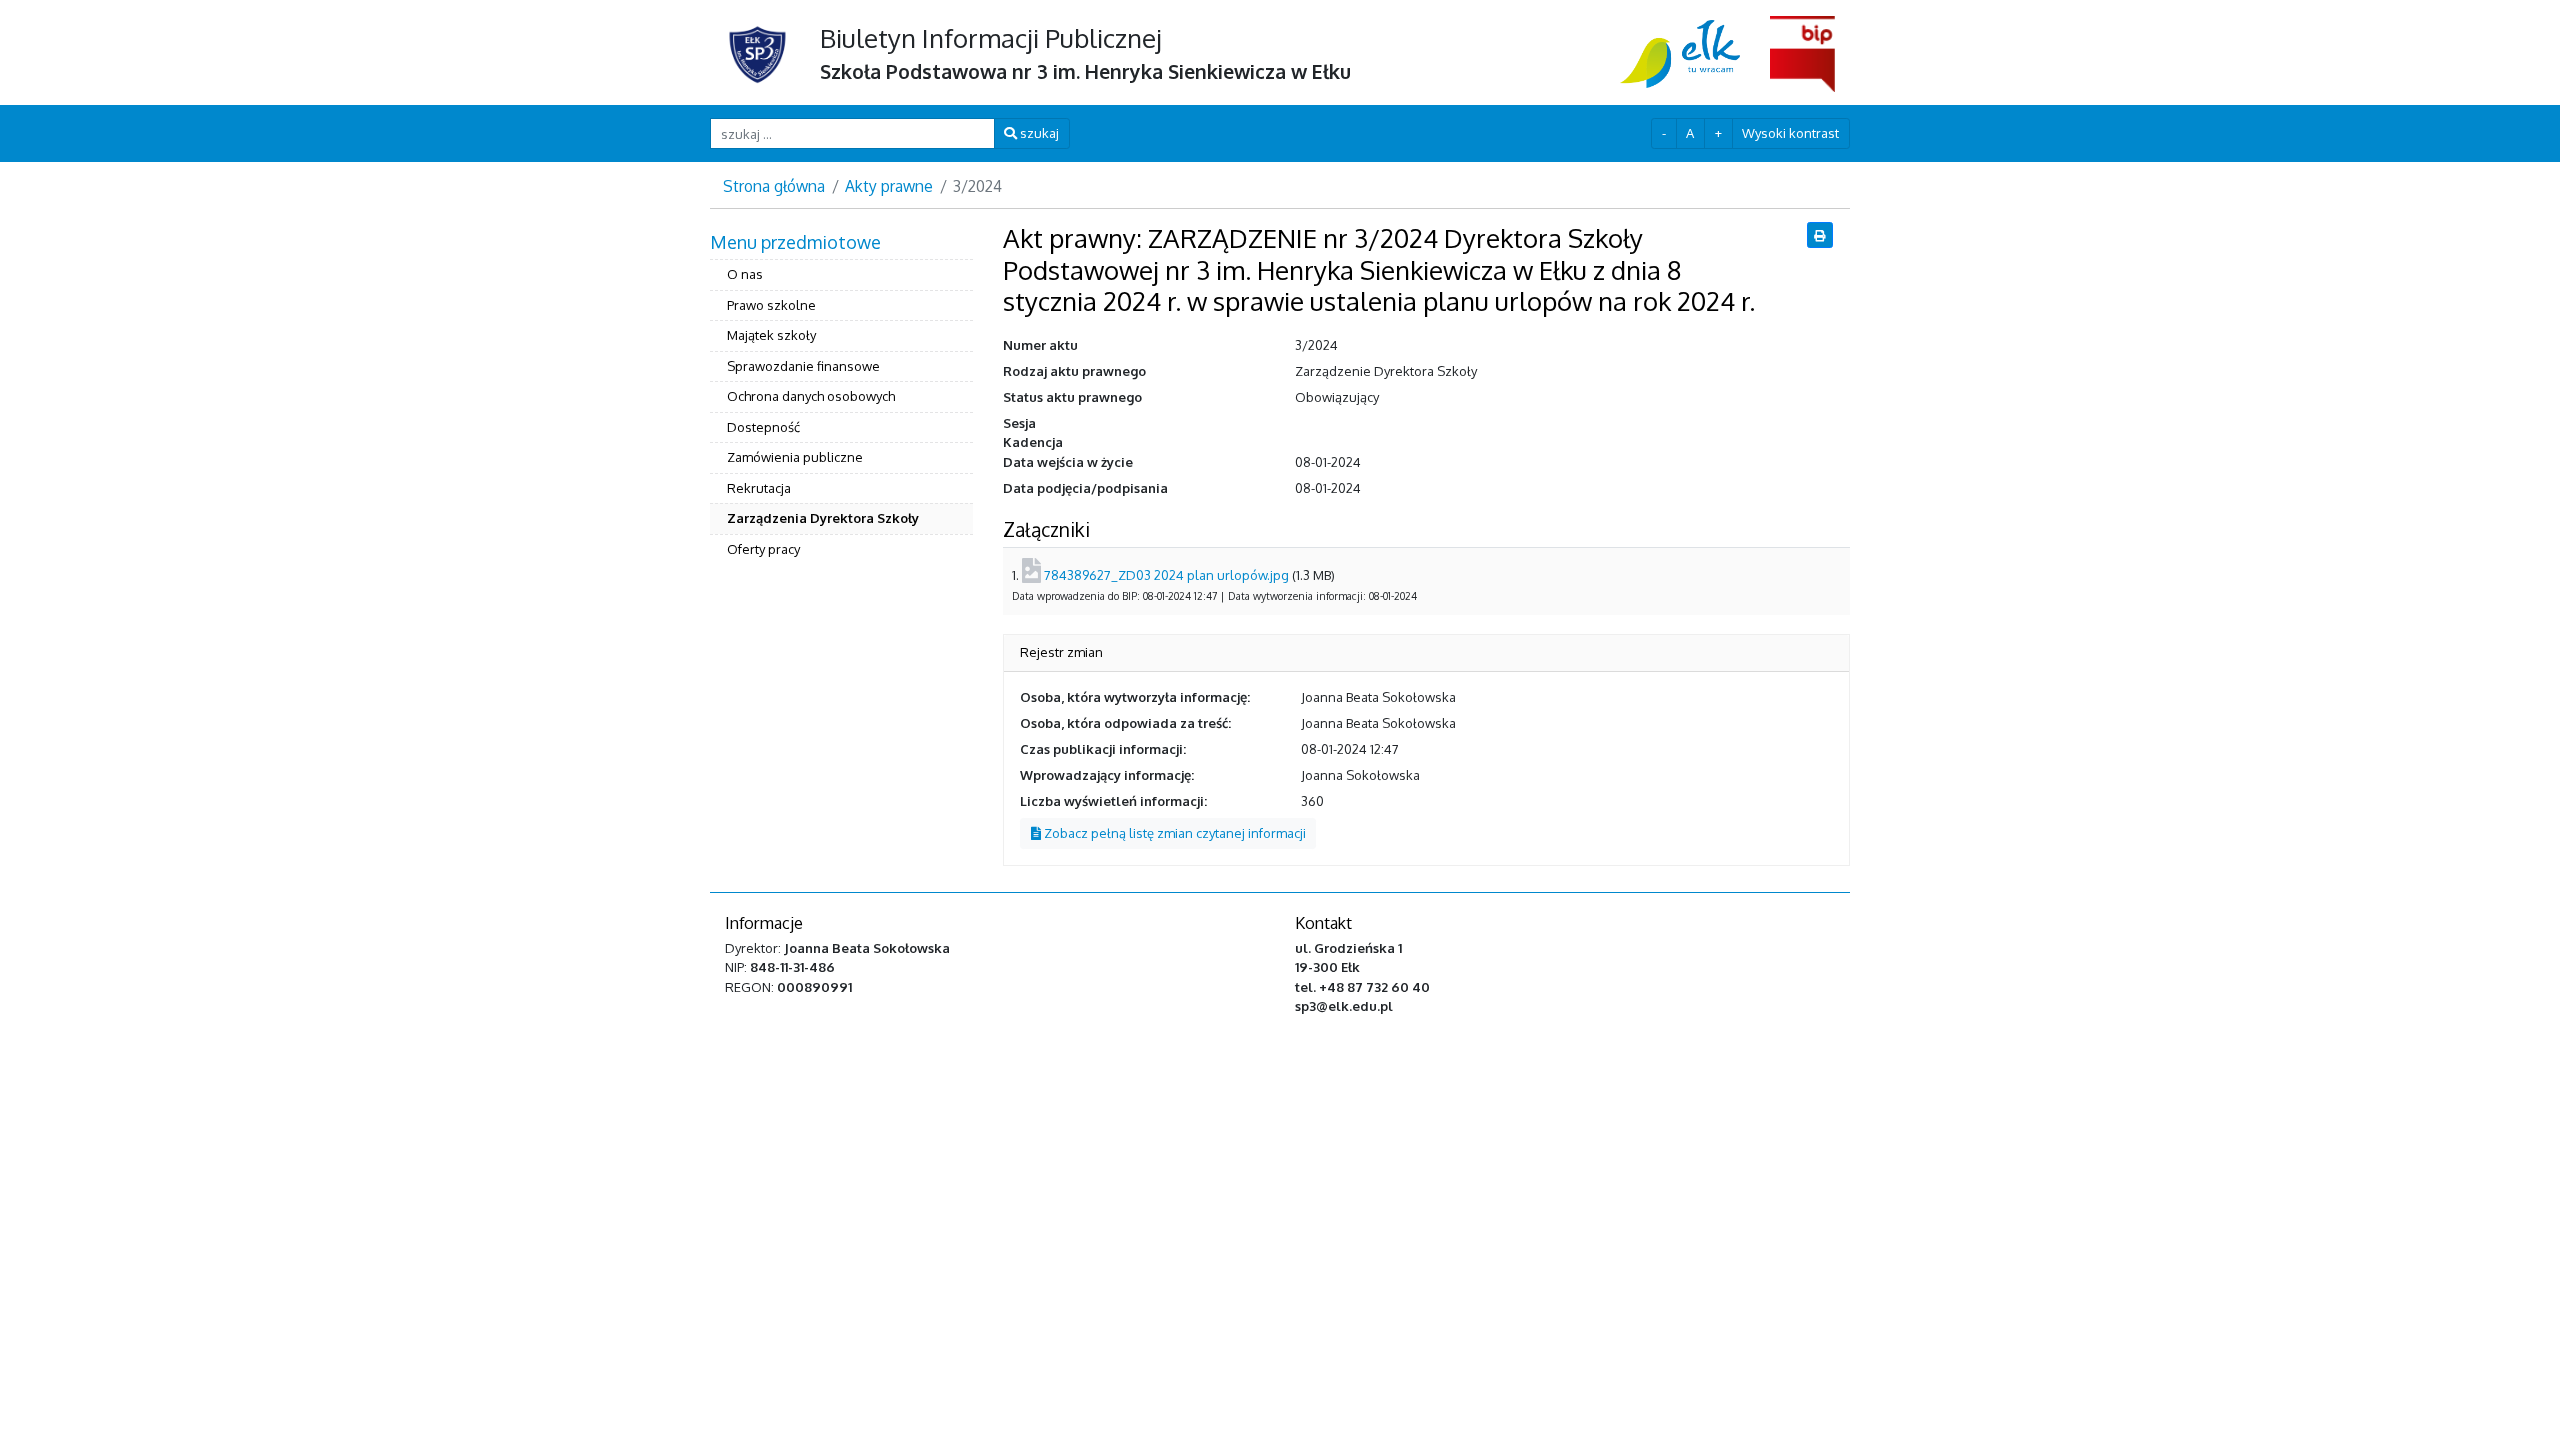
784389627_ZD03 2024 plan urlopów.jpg (1166, 575)
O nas (745, 274)
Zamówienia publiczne (795, 457)
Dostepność (763, 427)
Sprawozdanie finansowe (803, 366)
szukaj (1038, 133)
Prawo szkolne (771, 305)
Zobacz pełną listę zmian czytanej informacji (1173, 833)
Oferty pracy (763, 549)
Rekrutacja (759, 488)
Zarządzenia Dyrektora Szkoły (823, 518)
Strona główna (774, 186)
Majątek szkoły (771, 335)
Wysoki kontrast (1790, 133)
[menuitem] (841, 398)
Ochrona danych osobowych (811, 396)
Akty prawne (889, 186)
